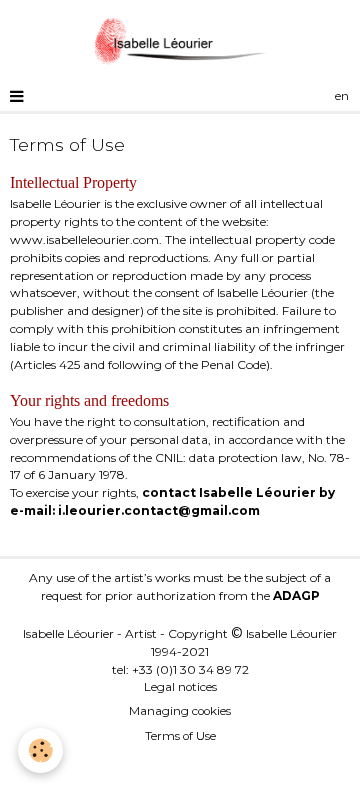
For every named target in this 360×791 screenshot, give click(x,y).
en (342, 96)
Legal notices (180, 687)
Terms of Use (180, 736)
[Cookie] (40, 750)
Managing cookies (180, 711)
